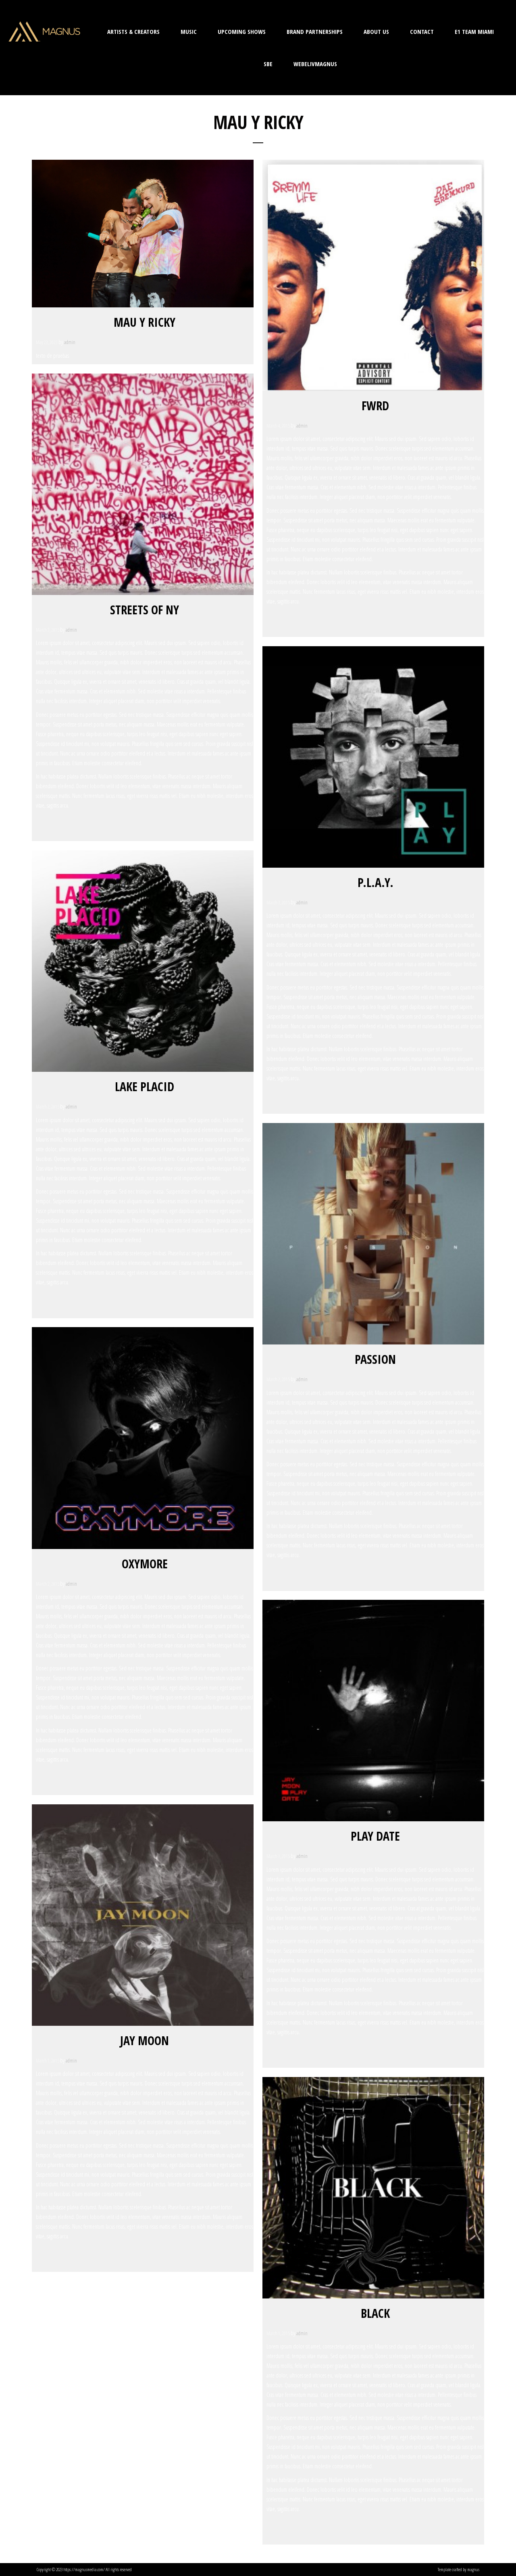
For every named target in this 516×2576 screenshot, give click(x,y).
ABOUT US (376, 31)
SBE (268, 64)
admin (70, 342)
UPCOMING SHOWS (242, 31)
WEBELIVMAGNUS (315, 64)
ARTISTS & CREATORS (133, 31)
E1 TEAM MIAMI (474, 31)
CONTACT (422, 31)
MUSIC (189, 31)
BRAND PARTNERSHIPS (315, 31)
